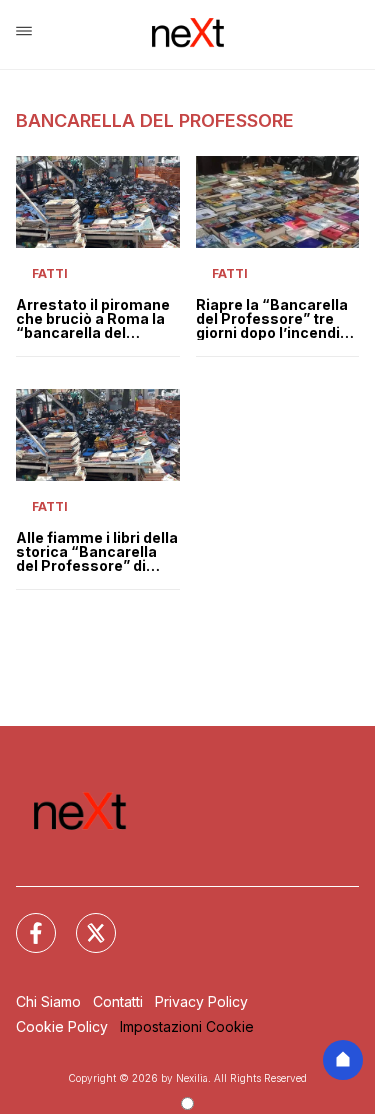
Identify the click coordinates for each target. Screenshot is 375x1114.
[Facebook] (24, 921)
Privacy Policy (201, 1001)
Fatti (50, 273)
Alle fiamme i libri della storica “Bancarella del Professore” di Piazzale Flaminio (97, 552)
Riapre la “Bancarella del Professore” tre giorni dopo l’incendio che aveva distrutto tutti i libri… (272, 319)
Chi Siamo (48, 1001)
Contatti (118, 1001)
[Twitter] (84, 921)
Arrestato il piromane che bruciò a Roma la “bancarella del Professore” (93, 319)
